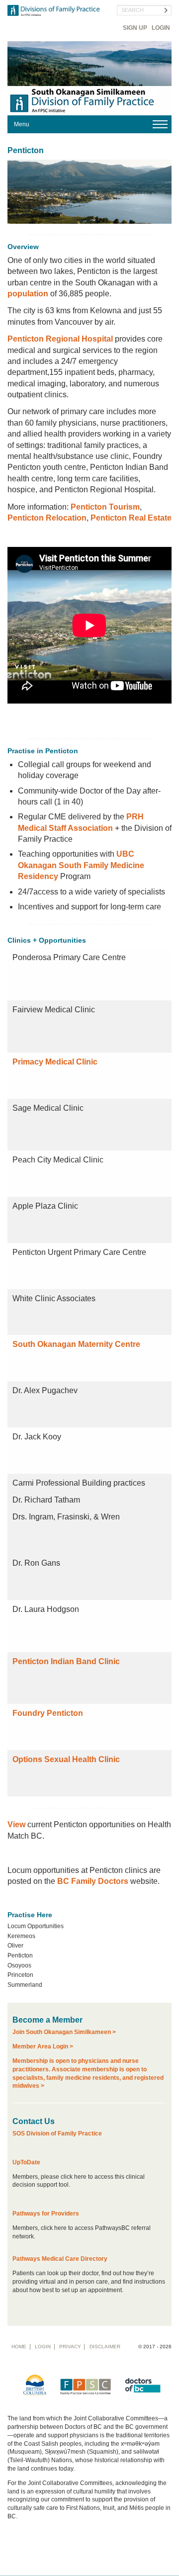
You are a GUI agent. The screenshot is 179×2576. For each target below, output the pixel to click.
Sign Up (135, 28)
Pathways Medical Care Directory (60, 2259)
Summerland (25, 1985)
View (16, 1824)
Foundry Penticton (48, 1713)
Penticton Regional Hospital (60, 339)
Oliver (15, 1946)
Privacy (70, 2347)
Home (19, 2347)
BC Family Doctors (93, 1881)
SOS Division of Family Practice (57, 2133)
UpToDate (26, 2162)
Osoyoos (19, 1965)
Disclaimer (105, 2347)
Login (161, 28)
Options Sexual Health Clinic (66, 1759)
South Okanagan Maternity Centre (76, 1344)
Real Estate (149, 518)
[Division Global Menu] (89, 124)
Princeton (20, 1975)
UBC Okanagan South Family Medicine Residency (81, 865)
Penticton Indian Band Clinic (66, 1661)
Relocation (65, 518)
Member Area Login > (43, 2046)
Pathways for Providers (46, 2214)
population (28, 294)
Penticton (26, 518)
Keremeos (21, 1936)
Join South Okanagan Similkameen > (64, 2032)
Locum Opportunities (36, 1926)
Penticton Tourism (105, 507)
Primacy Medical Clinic (55, 1062)
